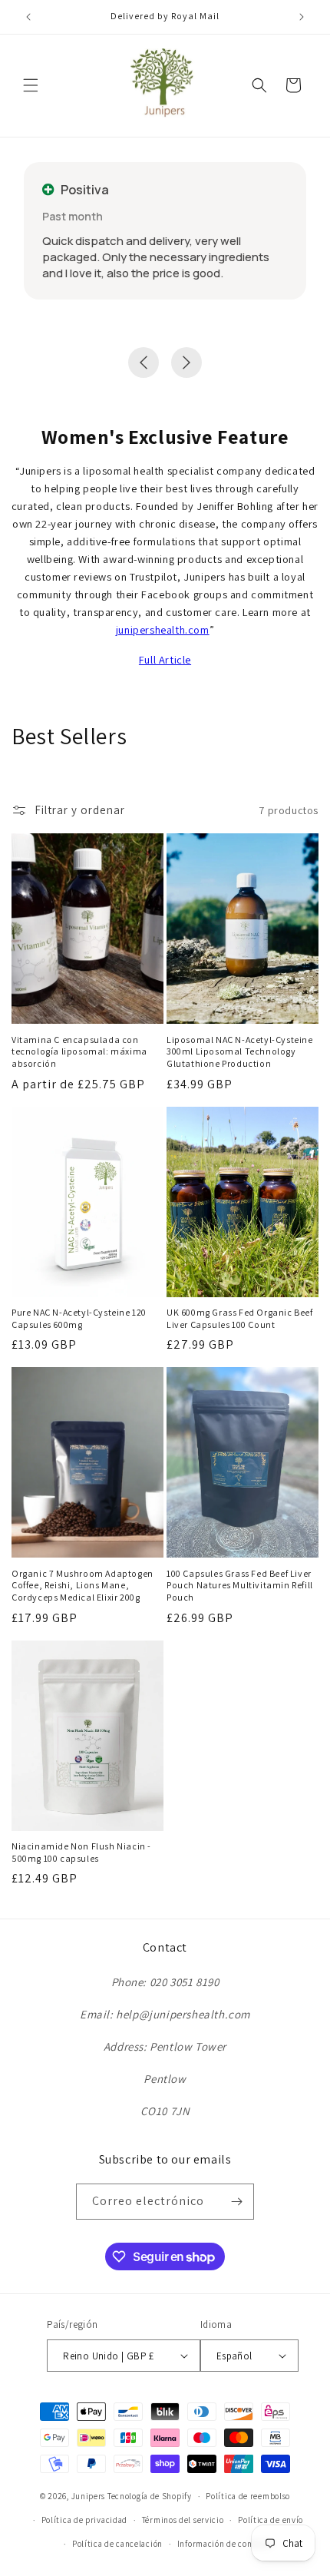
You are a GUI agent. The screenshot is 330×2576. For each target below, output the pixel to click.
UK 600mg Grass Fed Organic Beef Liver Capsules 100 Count (240, 1318)
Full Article (165, 659)
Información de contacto (225, 2544)
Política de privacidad (84, 2520)
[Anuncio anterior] (28, 17)
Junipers (89, 2496)
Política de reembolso (248, 2496)
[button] (31, 85)
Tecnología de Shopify (150, 2496)
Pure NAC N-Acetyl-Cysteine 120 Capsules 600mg (79, 1318)
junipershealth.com (163, 629)
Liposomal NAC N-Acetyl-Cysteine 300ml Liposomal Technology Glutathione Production (240, 1051)
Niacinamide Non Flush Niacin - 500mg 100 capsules (81, 1852)
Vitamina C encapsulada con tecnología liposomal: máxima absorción (79, 1051)
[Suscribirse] (236, 2202)
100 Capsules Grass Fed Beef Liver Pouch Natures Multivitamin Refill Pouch (240, 1585)
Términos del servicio (183, 2520)
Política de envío (271, 2520)
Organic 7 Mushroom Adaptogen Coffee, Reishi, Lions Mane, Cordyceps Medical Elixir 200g (82, 1585)
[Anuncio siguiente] (302, 17)
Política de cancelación (117, 2544)
